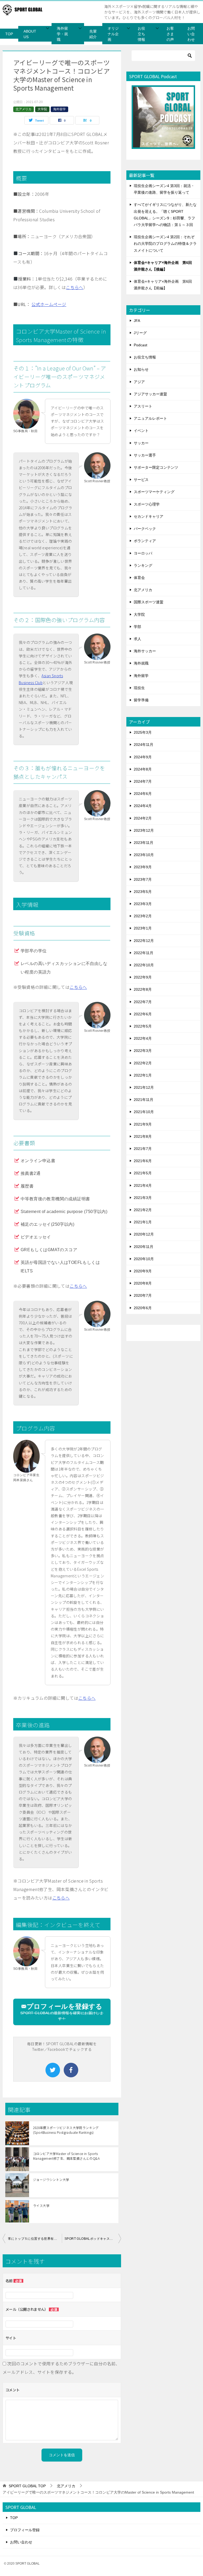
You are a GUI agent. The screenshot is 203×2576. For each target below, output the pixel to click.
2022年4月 (143, 1038)
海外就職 (141, 663)
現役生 (139, 688)
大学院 (42, 109)
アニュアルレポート (150, 418)
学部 (137, 627)
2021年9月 (143, 1124)
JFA (137, 321)
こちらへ (75, 287)
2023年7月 (143, 879)
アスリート (143, 406)
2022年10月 (144, 965)
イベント (141, 431)
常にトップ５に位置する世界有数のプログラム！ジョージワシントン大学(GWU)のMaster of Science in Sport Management (35, 2239)
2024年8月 (143, 769)
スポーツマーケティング (154, 492)
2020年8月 (143, 1283)
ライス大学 (41, 2205)
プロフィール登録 (25, 2530)
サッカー (141, 443)
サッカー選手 (145, 455)
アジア (139, 382)
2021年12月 (144, 1087)
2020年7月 (143, 1295)
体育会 (139, 578)
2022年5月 (143, 1026)
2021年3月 (143, 1198)
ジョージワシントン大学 (51, 2179)
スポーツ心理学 (147, 504)
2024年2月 (143, 818)
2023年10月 (144, 855)
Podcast (140, 345)
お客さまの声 (170, 34)
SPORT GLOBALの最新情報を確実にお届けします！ (62, 2012)
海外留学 (59, 109)
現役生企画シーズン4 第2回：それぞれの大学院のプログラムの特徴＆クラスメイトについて (165, 244)
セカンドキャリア (149, 516)
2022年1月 (143, 1075)
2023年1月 (143, 928)
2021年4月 (143, 1185)
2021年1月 (143, 1222)
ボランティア (145, 541)
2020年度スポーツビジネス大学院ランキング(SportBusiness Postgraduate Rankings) (66, 2130)
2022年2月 (143, 1063)
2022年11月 (144, 953)
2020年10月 (144, 1259)
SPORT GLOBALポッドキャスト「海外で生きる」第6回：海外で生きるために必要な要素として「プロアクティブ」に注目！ (93, 2239)
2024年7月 (143, 781)
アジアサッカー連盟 (150, 394)
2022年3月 (143, 1051)
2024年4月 (143, 806)
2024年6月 (143, 794)
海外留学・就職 (62, 34)
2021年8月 (143, 1136)
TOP (9, 34)
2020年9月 (143, 1271)
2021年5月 (143, 1173)
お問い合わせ (191, 34)
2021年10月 (144, 1112)
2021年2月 (143, 1210)
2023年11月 (144, 843)
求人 (137, 639)
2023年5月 (143, 892)
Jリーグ (140, 333)
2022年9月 (143, 977)
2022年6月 (143, 1014)
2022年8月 (143, 989)
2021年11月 (144, 1100)
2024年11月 (144, 745)
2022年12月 (144, 941)
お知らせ (141, 369)
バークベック (145, 529)
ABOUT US (30, 34)
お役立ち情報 (141, 34)
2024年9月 (143, 757)
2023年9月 (143, 867)
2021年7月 (143, 1149)
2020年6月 (143, 1308)
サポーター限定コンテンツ (156, 467)
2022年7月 (143, 1002)
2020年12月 (144, 1234)
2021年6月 (143, 1161)
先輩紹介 (93, 34)
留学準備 (141, 700)
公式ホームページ (49, 304)
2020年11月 (144, 1247)
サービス (141, 480)
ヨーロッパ (143, 553)
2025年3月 (143, 732)
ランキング (143, 565)
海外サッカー (145, 651)
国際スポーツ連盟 (149, 602)
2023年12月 (144, 830)
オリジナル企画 (113, 34)
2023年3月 (143, 904)
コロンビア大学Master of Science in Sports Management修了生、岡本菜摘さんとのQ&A (66, 2156)
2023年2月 (143, 916)
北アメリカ (24, 109)
